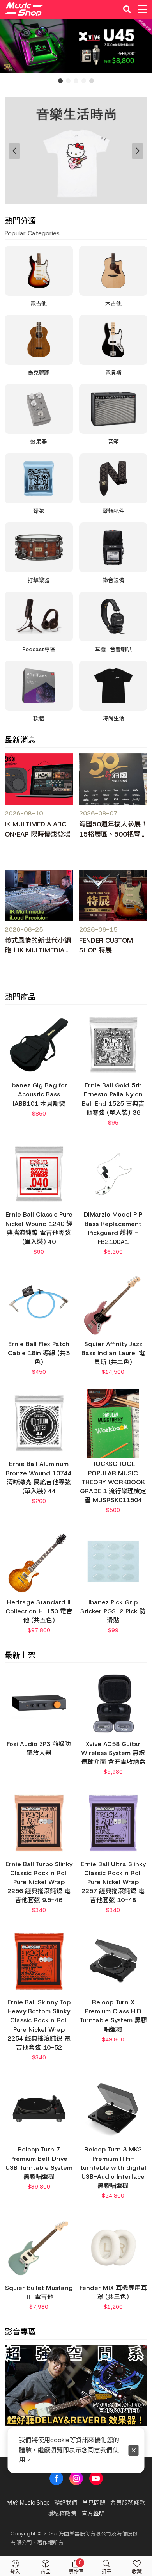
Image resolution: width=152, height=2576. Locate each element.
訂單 (106, 2572)
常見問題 (94, 2503)
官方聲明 (93, 2514)
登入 (15, 2572)
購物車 (76, 2567)
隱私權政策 (62, 2514)
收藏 (137, 2572)
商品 (46, 2572)
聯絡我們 (66, 2503)
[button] (14, 2402)
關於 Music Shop (28, 2503)
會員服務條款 (128, 2503)
